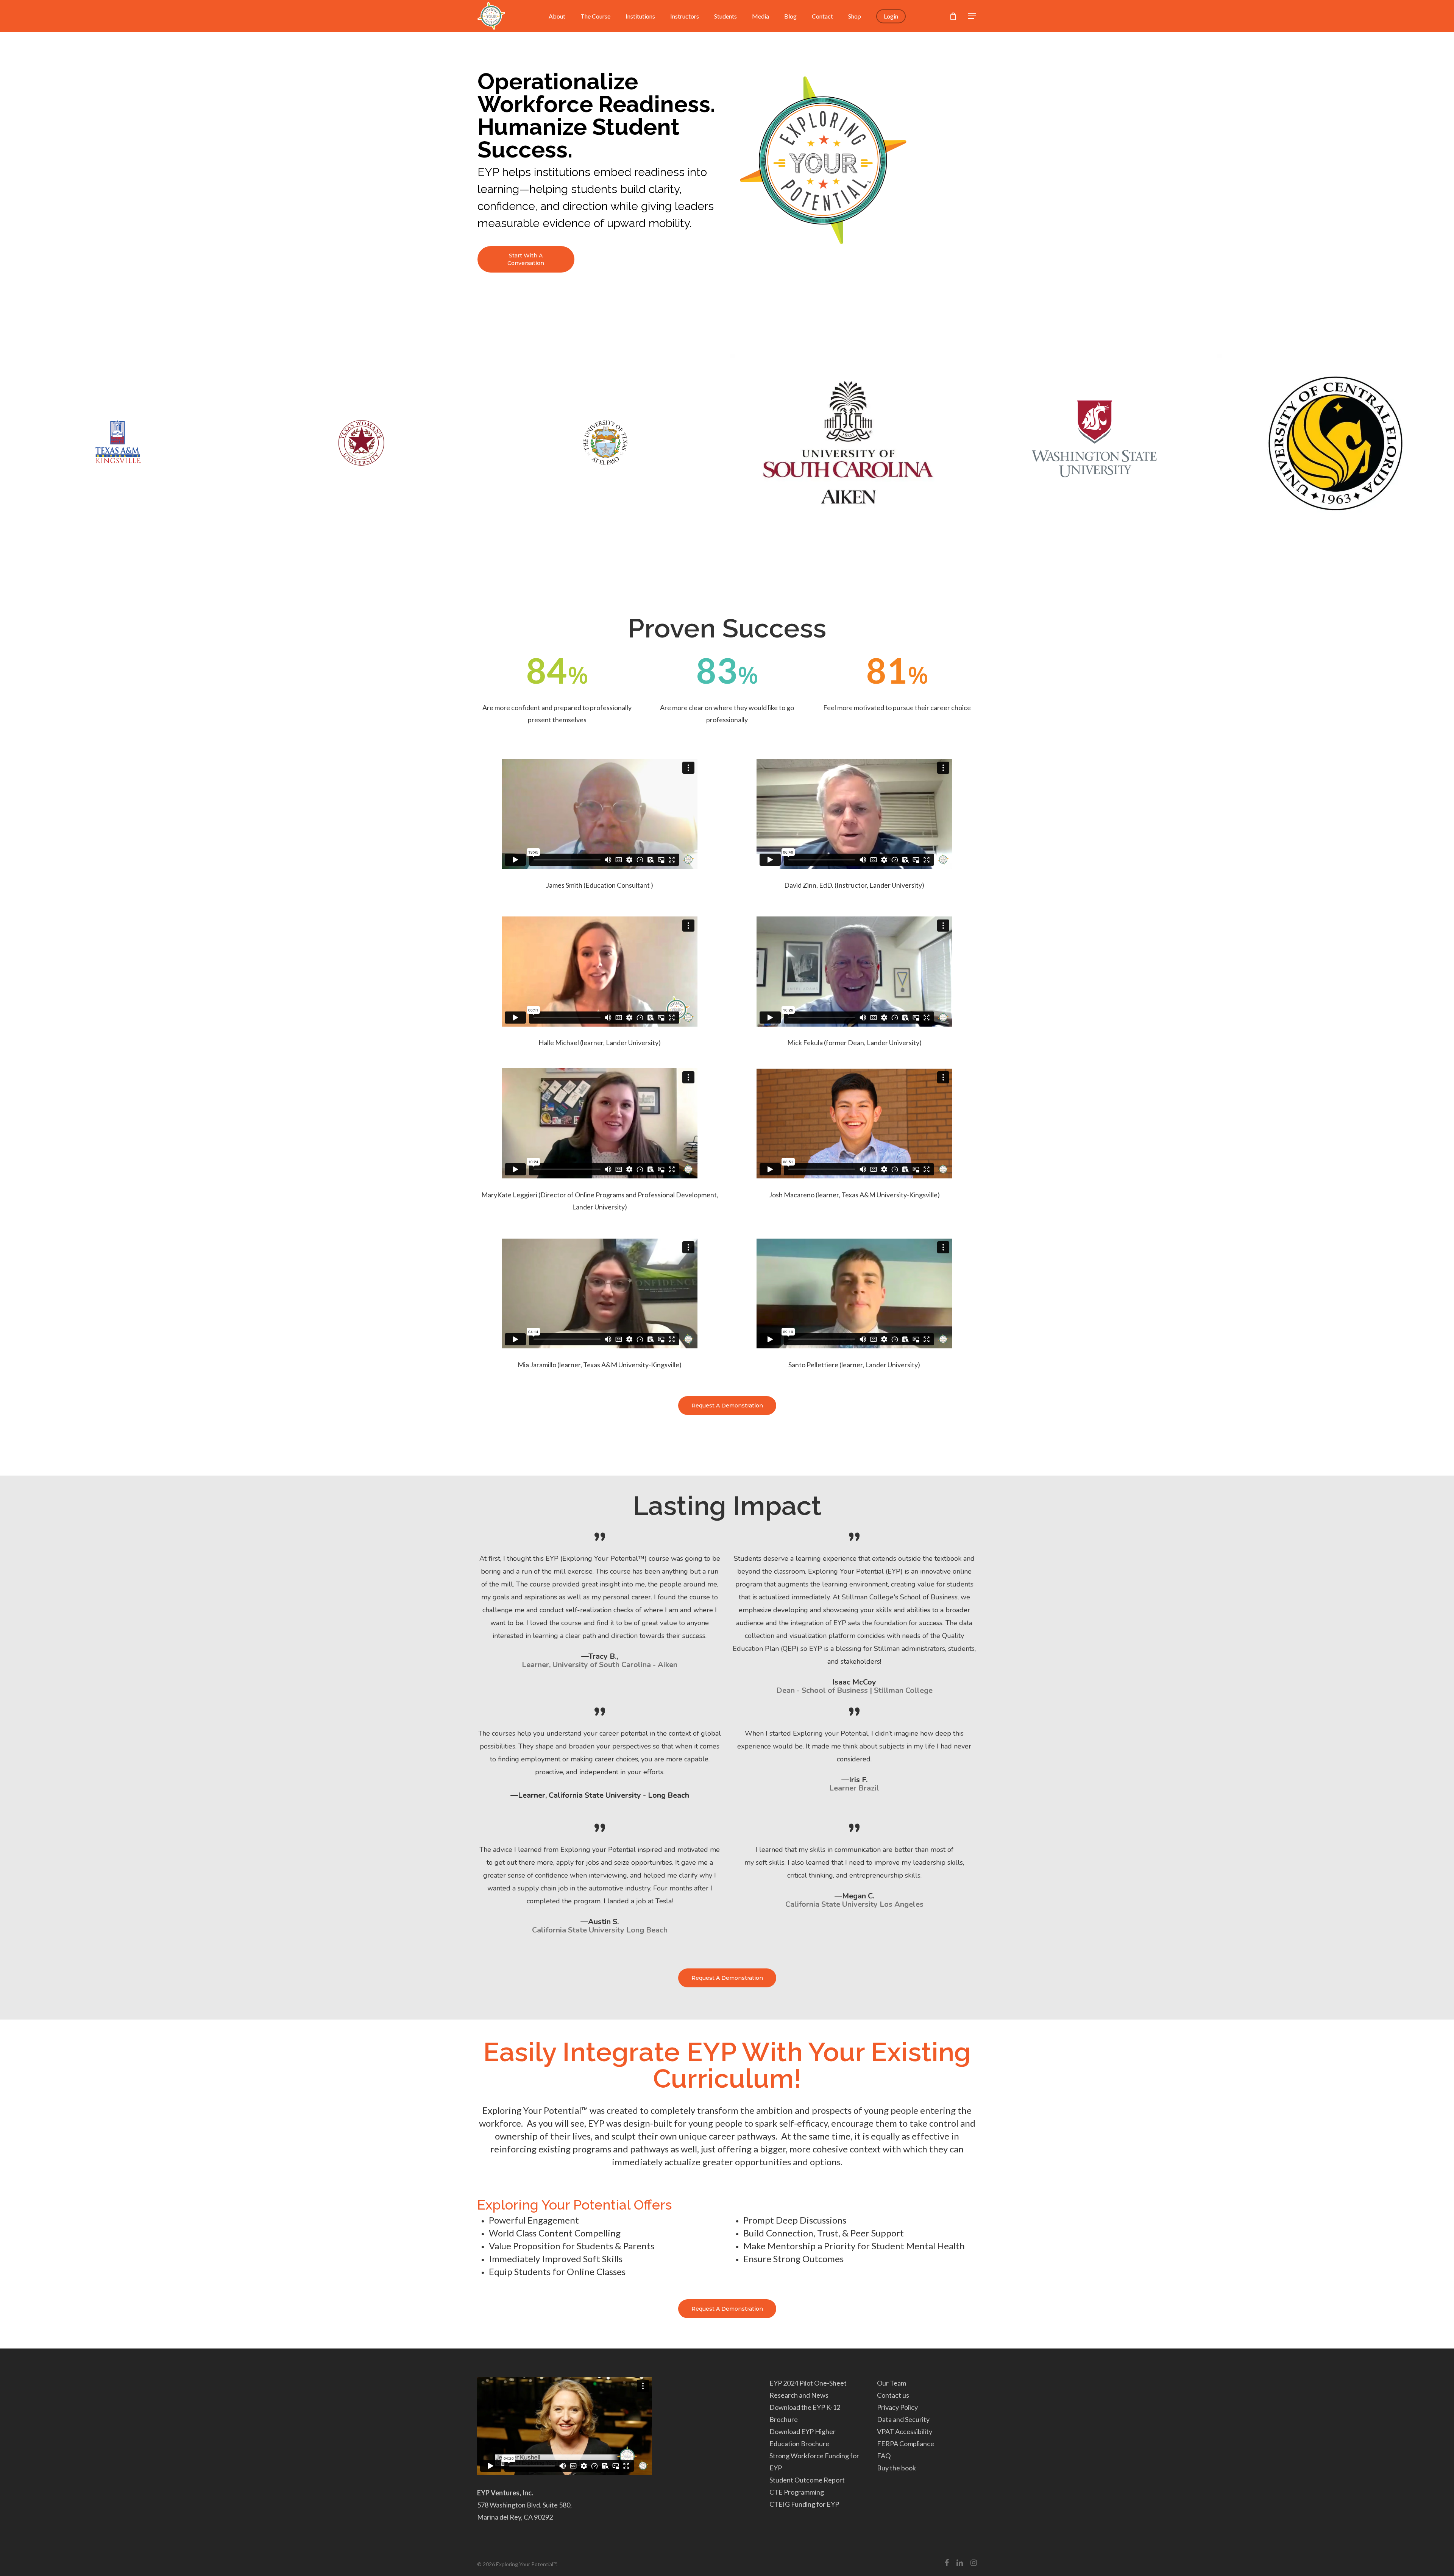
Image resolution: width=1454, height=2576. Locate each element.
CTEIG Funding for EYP (804, 2504)
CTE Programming (797, 2492)
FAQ (884, 2456)
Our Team (892, 2383)
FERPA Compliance (906, 2444)
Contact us (893, 2395)
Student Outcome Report (807, 2480)
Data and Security (903, 2419)
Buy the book (896, 2468)
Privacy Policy (897, 2407)
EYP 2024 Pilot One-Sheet (808, 2383)
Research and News (799, 2395)
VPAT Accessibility (905, 2431)
